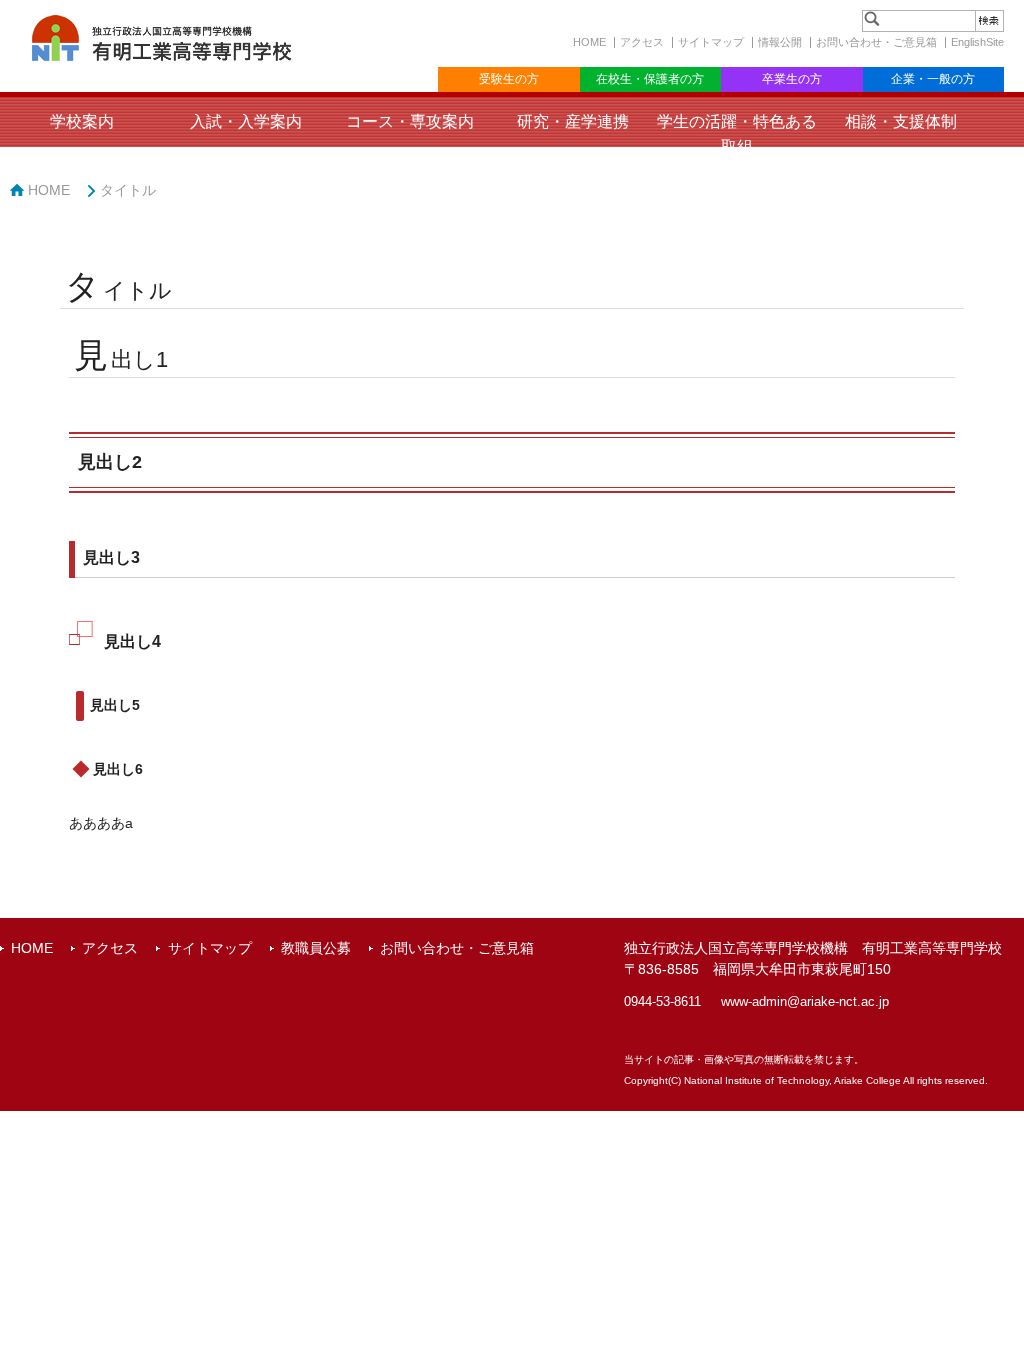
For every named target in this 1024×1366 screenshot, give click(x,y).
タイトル (128, 190)
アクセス (642, 42)
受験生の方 (509, 79)
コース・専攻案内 (410, 121)
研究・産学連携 (573, 121)
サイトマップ (711, 42)
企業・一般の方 (933, 79)
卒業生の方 (792, 79)
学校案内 (82, 121)
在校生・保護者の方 (650, 79)
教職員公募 (316, 948)
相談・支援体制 (901, 121)
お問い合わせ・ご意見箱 (876, 42)
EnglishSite (977, 42)
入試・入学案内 (246, 121)
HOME (589, 42)
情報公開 (780, 42)
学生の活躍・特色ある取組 (737, 134)
